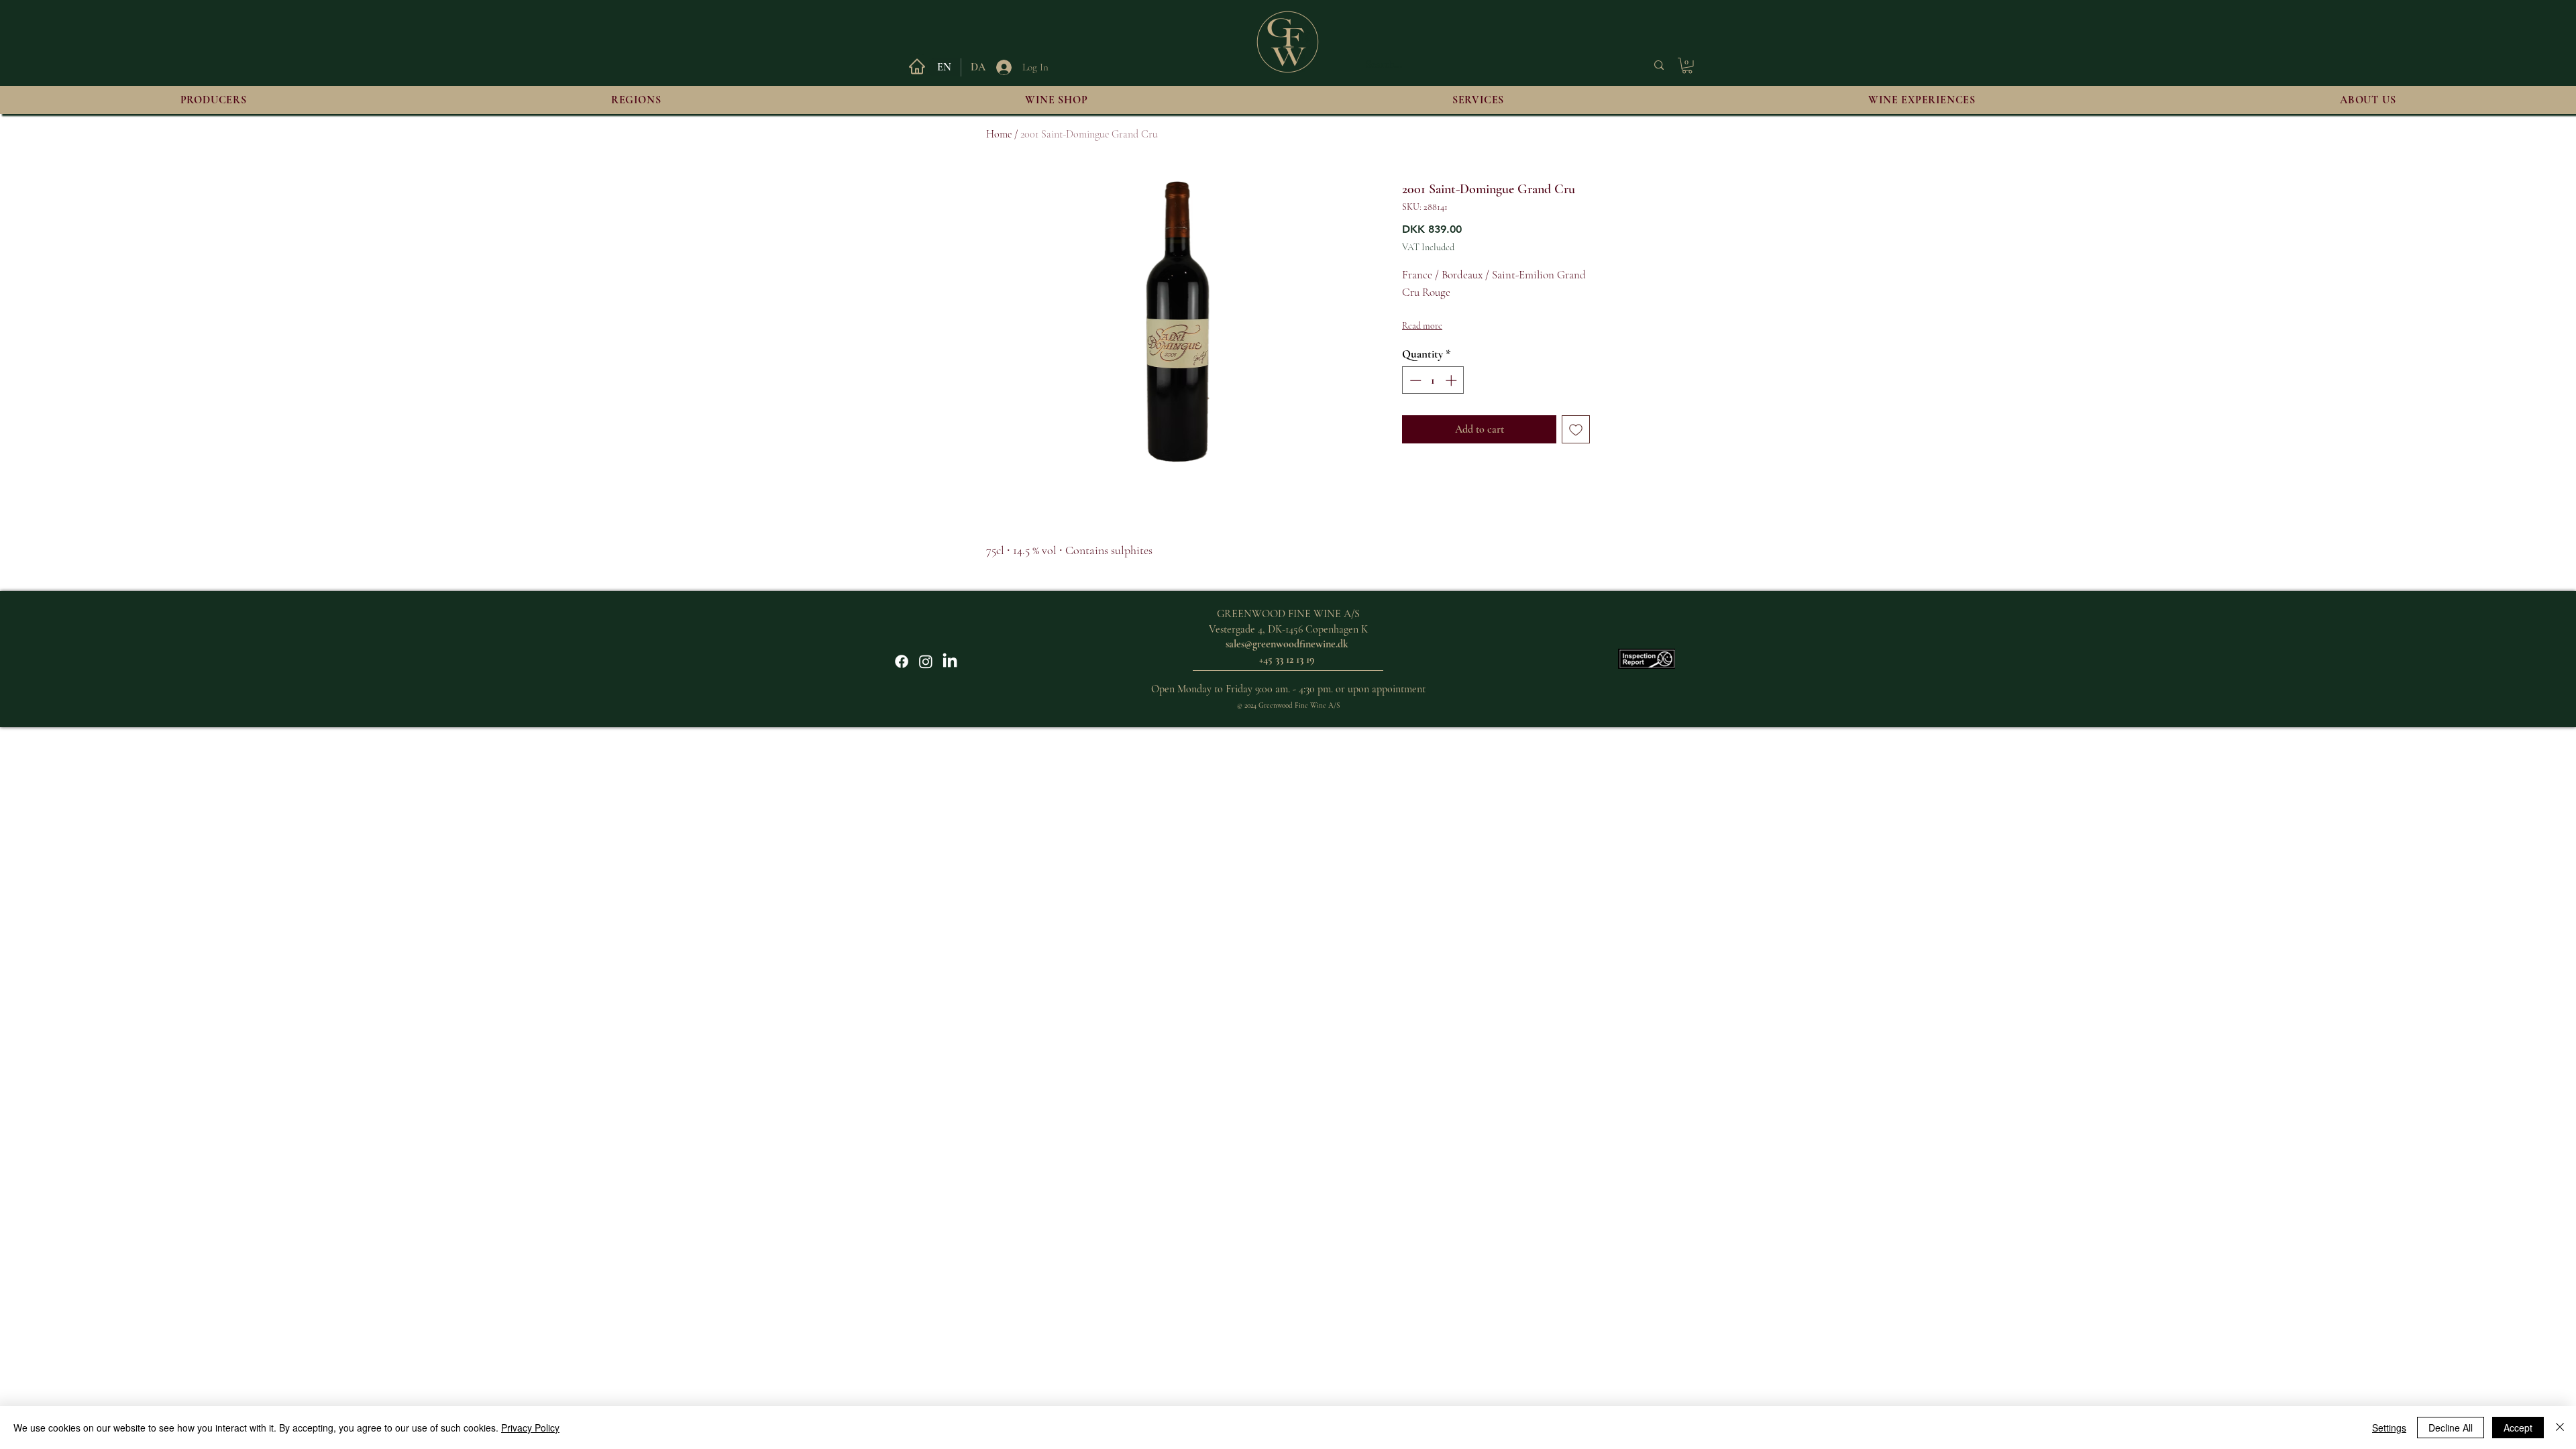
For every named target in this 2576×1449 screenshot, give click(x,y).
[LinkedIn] (950, 661)
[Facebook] (902, 661)
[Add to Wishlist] (1576, 429)
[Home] (917, 66)
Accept (2518, 1428)
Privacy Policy (530, 1428)
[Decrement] (1414, 380)
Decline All (2451, 1428)
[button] (1687, 66)
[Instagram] (926, 661)
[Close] (2560, 1428)
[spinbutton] (1433, 380)
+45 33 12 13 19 (1287, 659)
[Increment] (1452, 380)
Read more (1422, 326)
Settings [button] (2389, 1428)
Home (999, 134)
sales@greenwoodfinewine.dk (1287, 644)
